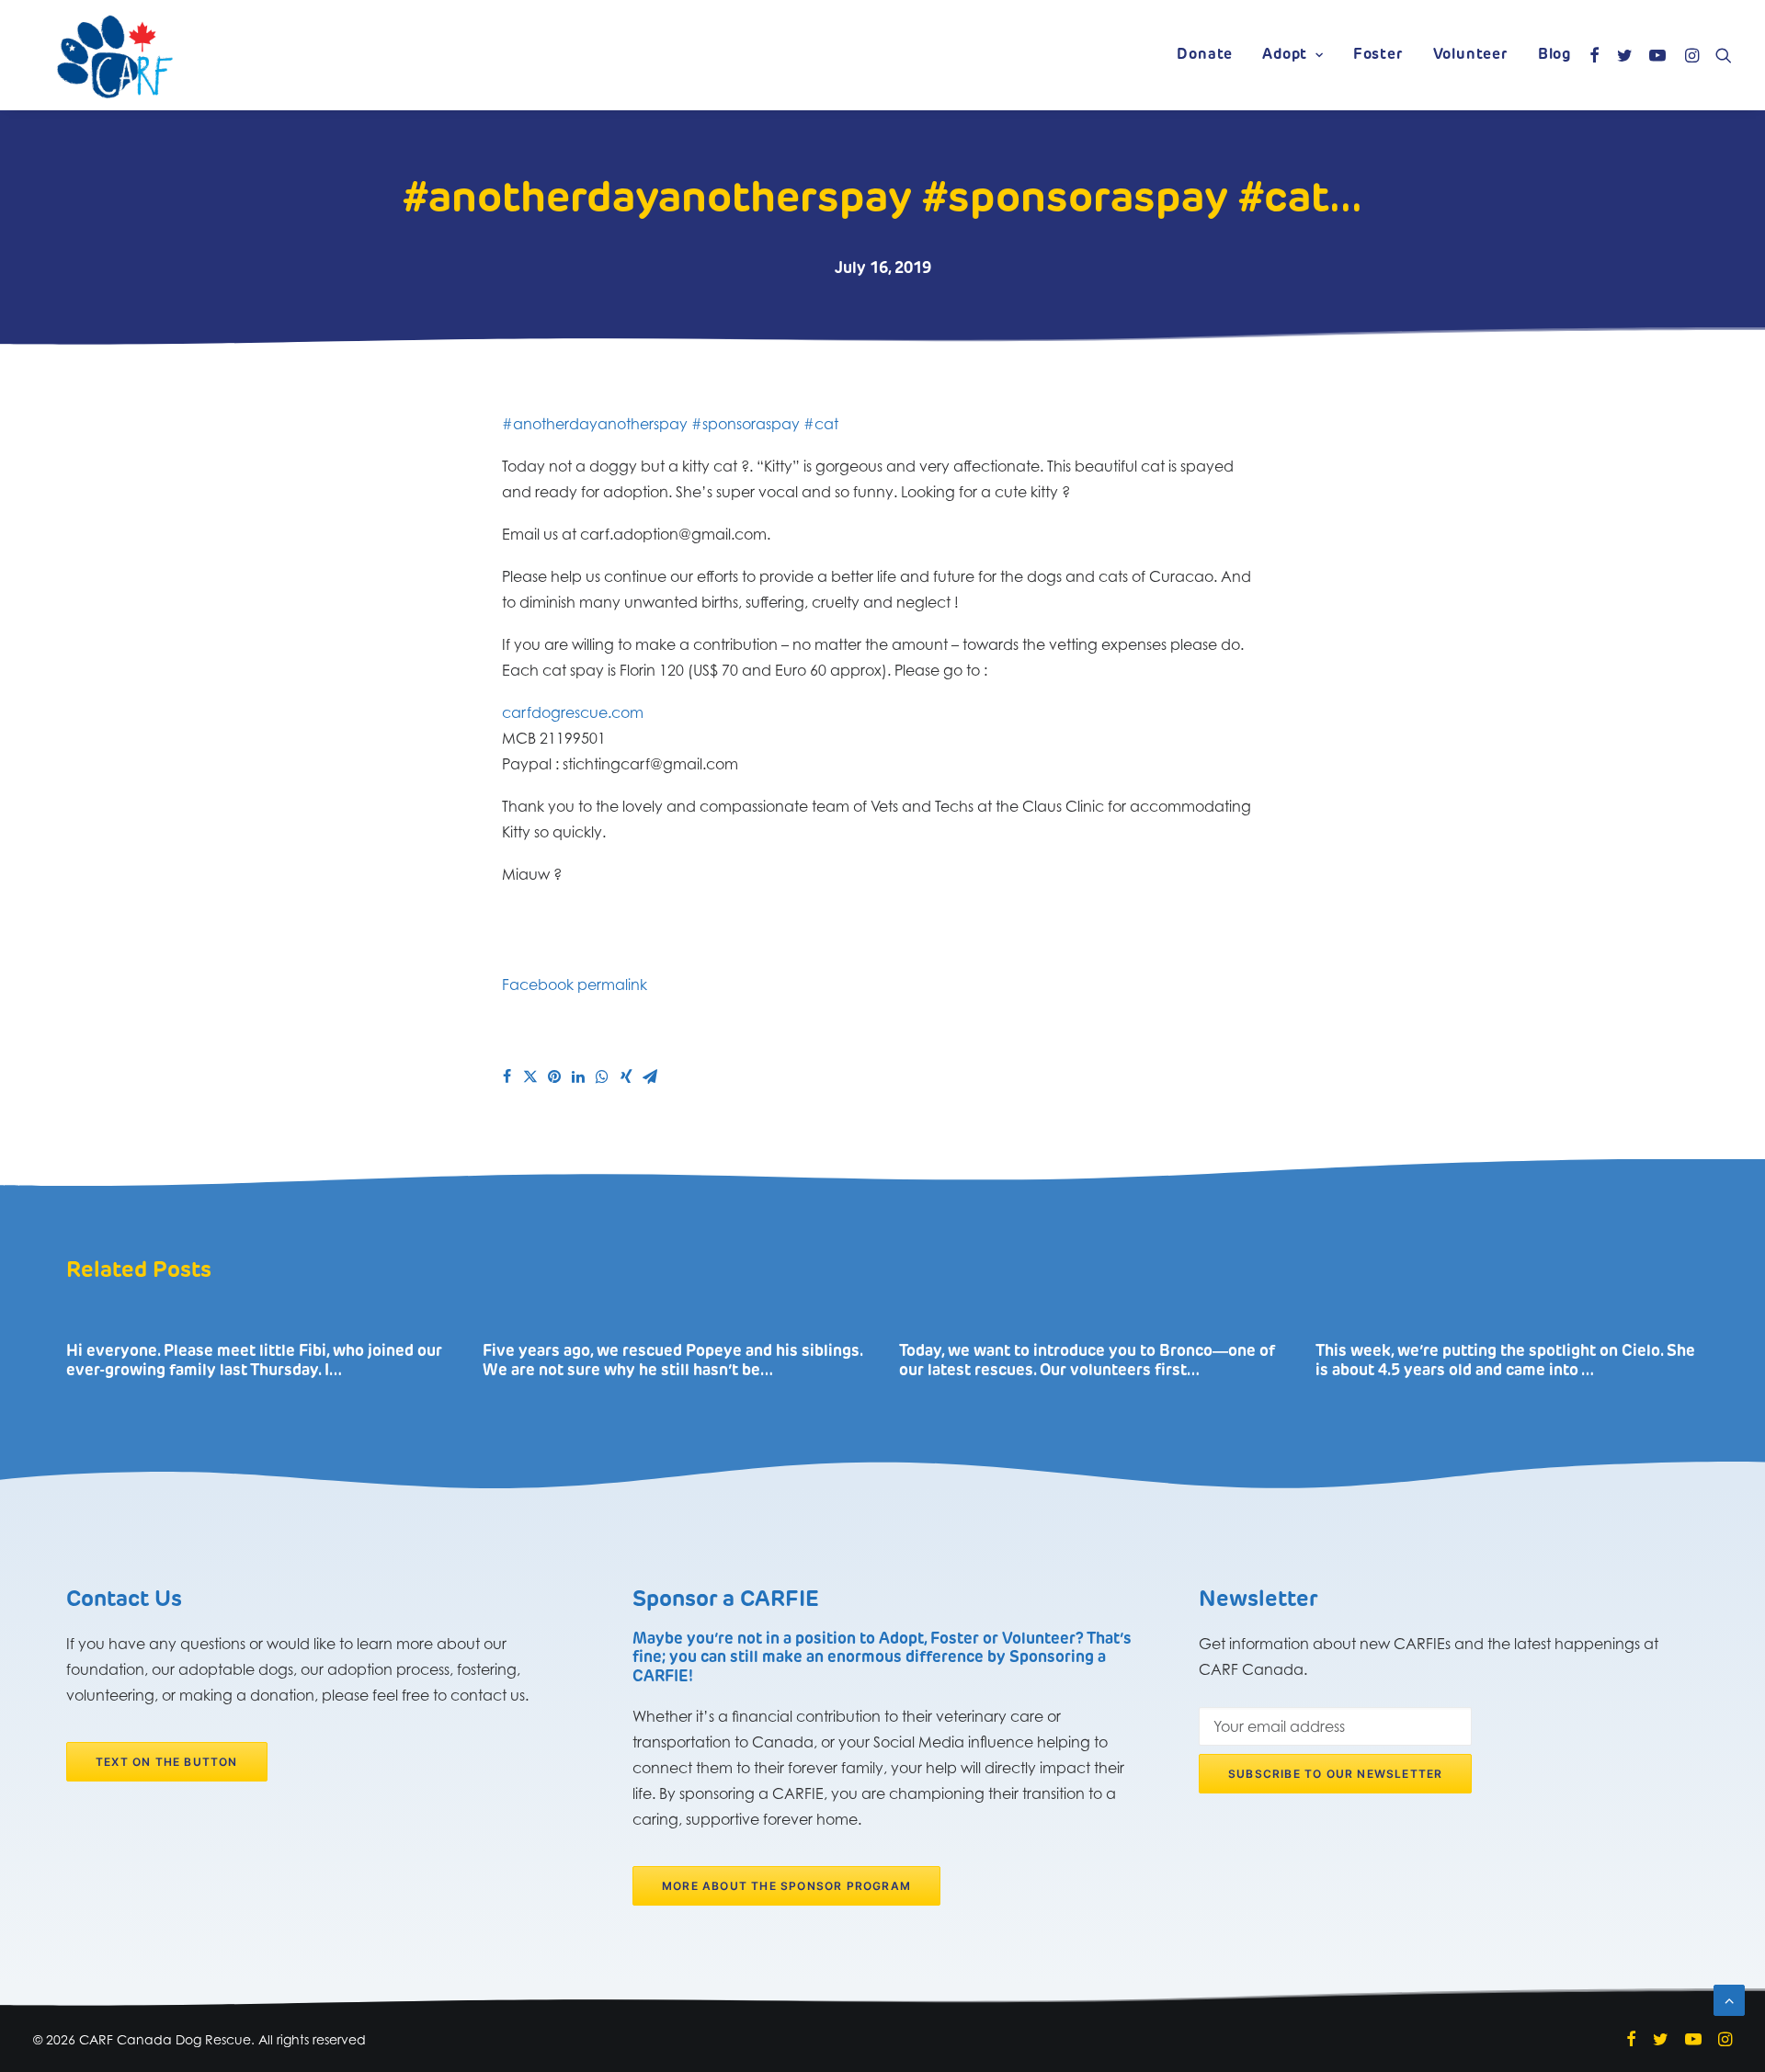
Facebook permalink (575, 985)
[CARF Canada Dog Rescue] (115, 55)
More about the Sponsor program (786, 1886)
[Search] (1719, 55)
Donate (1205, 55)
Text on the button (167, 1762)
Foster (1378, 55)
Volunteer (1471, 55)
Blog (1554, 55)
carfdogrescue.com (573, 712)
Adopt (1285, 55)
